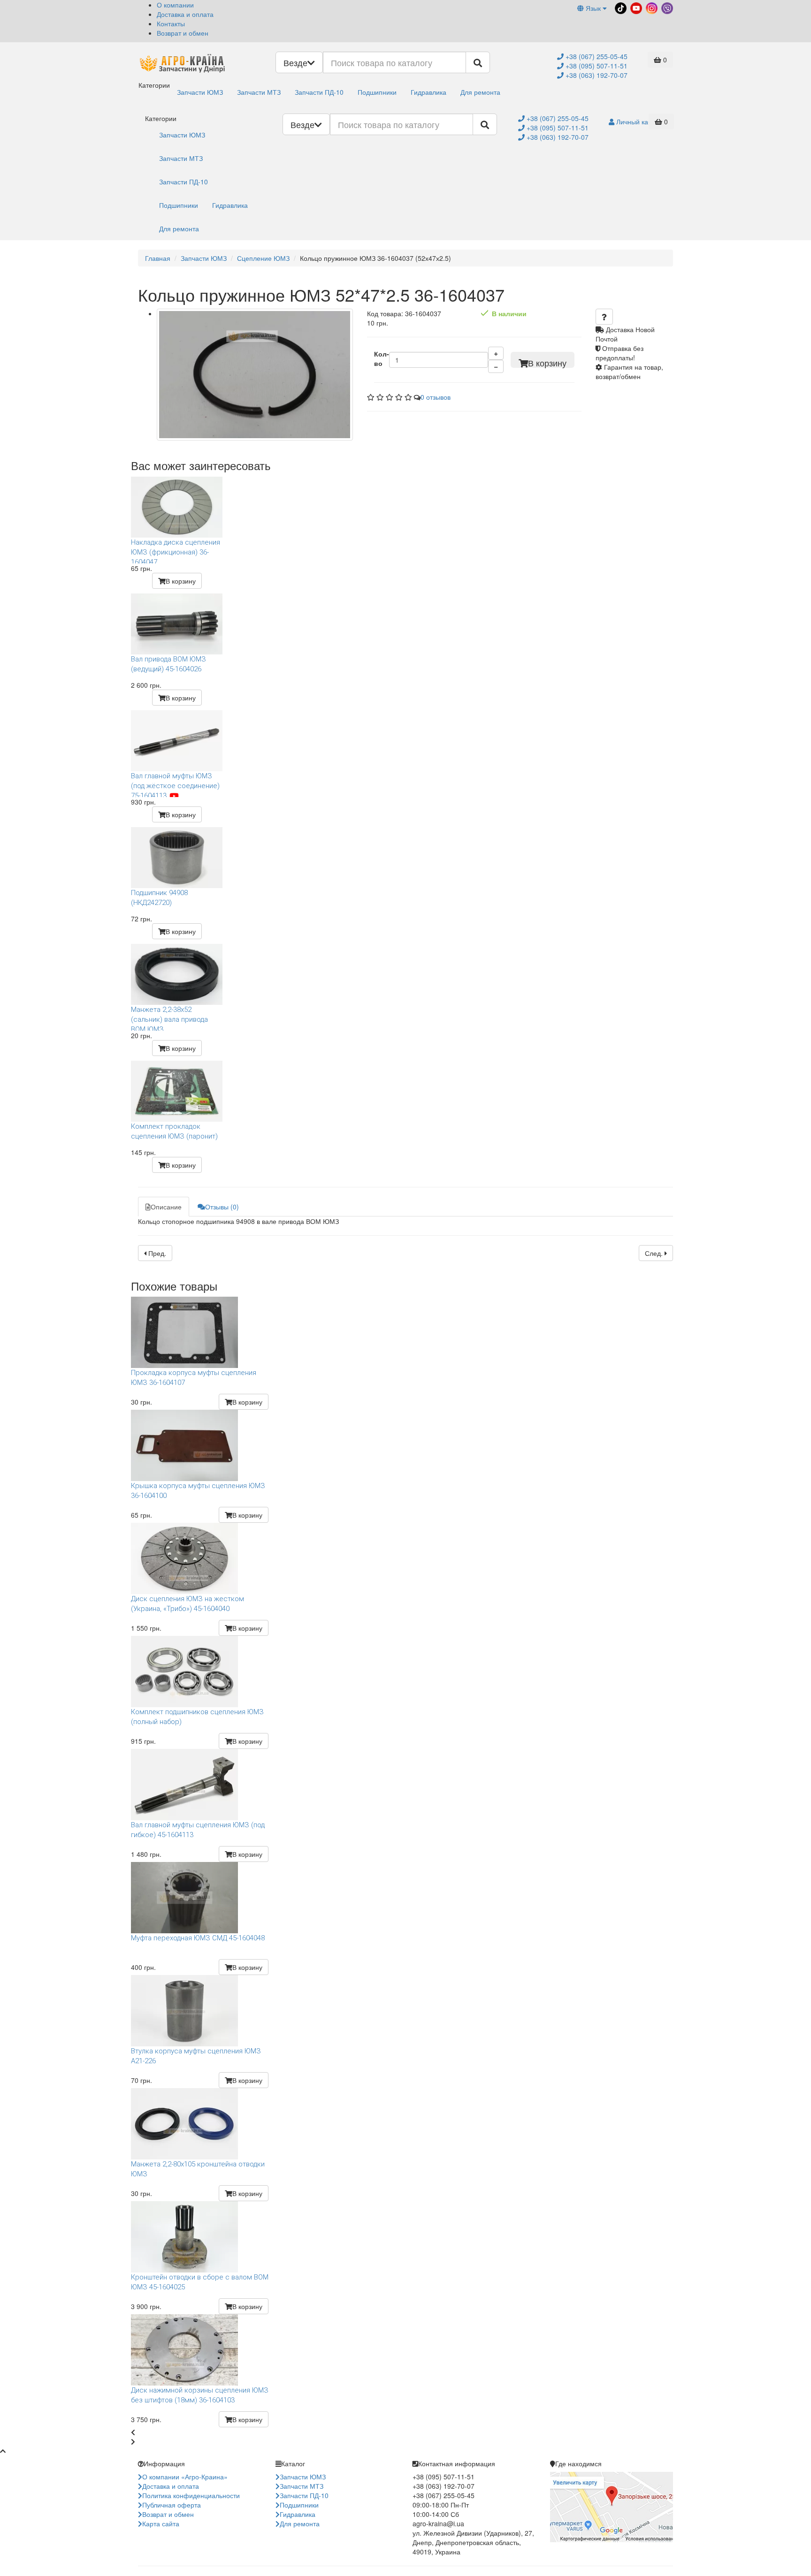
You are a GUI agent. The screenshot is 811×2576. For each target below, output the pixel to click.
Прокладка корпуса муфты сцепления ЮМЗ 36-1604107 (194, 1378)
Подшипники (377, 92)
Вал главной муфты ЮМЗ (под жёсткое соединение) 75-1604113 (175, 784)
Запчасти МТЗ (259, 92)
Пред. (156, 1253)
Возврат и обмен (183, 33)
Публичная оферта (172, 2505)
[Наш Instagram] (651, 7)
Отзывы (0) (222, 1207)
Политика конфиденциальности (191, 2495)
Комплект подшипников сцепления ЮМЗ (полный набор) (197, 1717)
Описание (166, 1207)
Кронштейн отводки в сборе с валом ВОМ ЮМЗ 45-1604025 (200, 2282)
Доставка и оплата (185, 14)
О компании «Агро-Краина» (185, 2477)
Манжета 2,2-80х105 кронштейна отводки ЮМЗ (198, 2169)
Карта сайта (161, 2523)
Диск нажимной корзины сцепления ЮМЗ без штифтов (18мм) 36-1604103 (200, 2395)
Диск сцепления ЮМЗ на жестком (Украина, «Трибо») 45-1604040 (187, 1604)
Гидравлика (428, 92)
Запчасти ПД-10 (319, 92)
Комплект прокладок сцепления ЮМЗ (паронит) (174, 1131)
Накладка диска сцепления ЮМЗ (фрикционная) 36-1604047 (176, 551)
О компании (175, 5)
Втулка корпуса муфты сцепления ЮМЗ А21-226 (196, 2056)
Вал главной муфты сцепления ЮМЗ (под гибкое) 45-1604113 (198, 1830)
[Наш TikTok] (620, 7)
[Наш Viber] (666, 7)
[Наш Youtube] (635, 7)
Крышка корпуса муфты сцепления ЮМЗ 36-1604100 (198, 1491)
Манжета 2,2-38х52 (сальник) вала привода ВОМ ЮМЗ (169, 1018)
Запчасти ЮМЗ (200, 92)
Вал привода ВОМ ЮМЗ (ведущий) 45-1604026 (168, 664)
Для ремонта (480, 92)
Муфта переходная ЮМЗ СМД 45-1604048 (198, 1938)
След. (655, 1253)
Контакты (171, 23)
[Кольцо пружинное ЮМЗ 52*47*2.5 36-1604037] (255, 375)
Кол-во (382, 358)
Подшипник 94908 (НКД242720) (159, 898)
